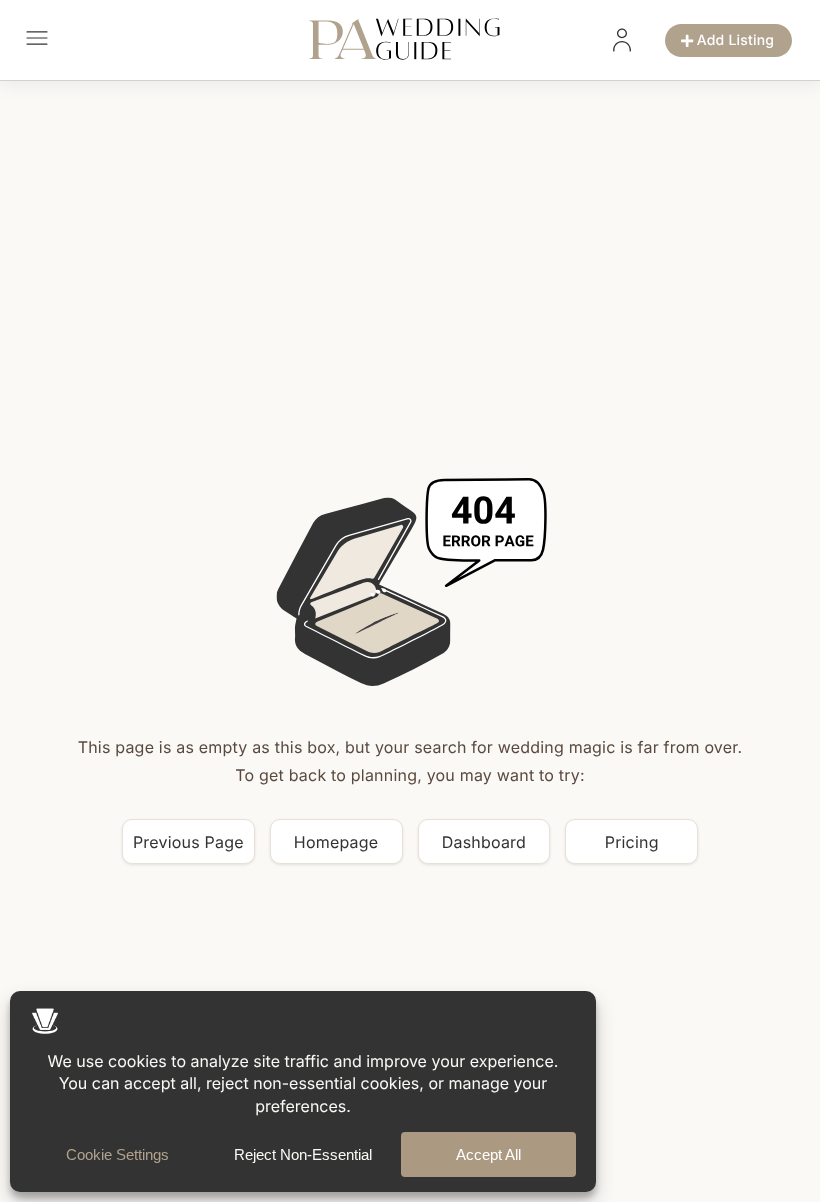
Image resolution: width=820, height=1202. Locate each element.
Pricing (632, 842)
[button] (36, 40)
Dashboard (484, 842)
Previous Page (188, 842)
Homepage (336, 842)
